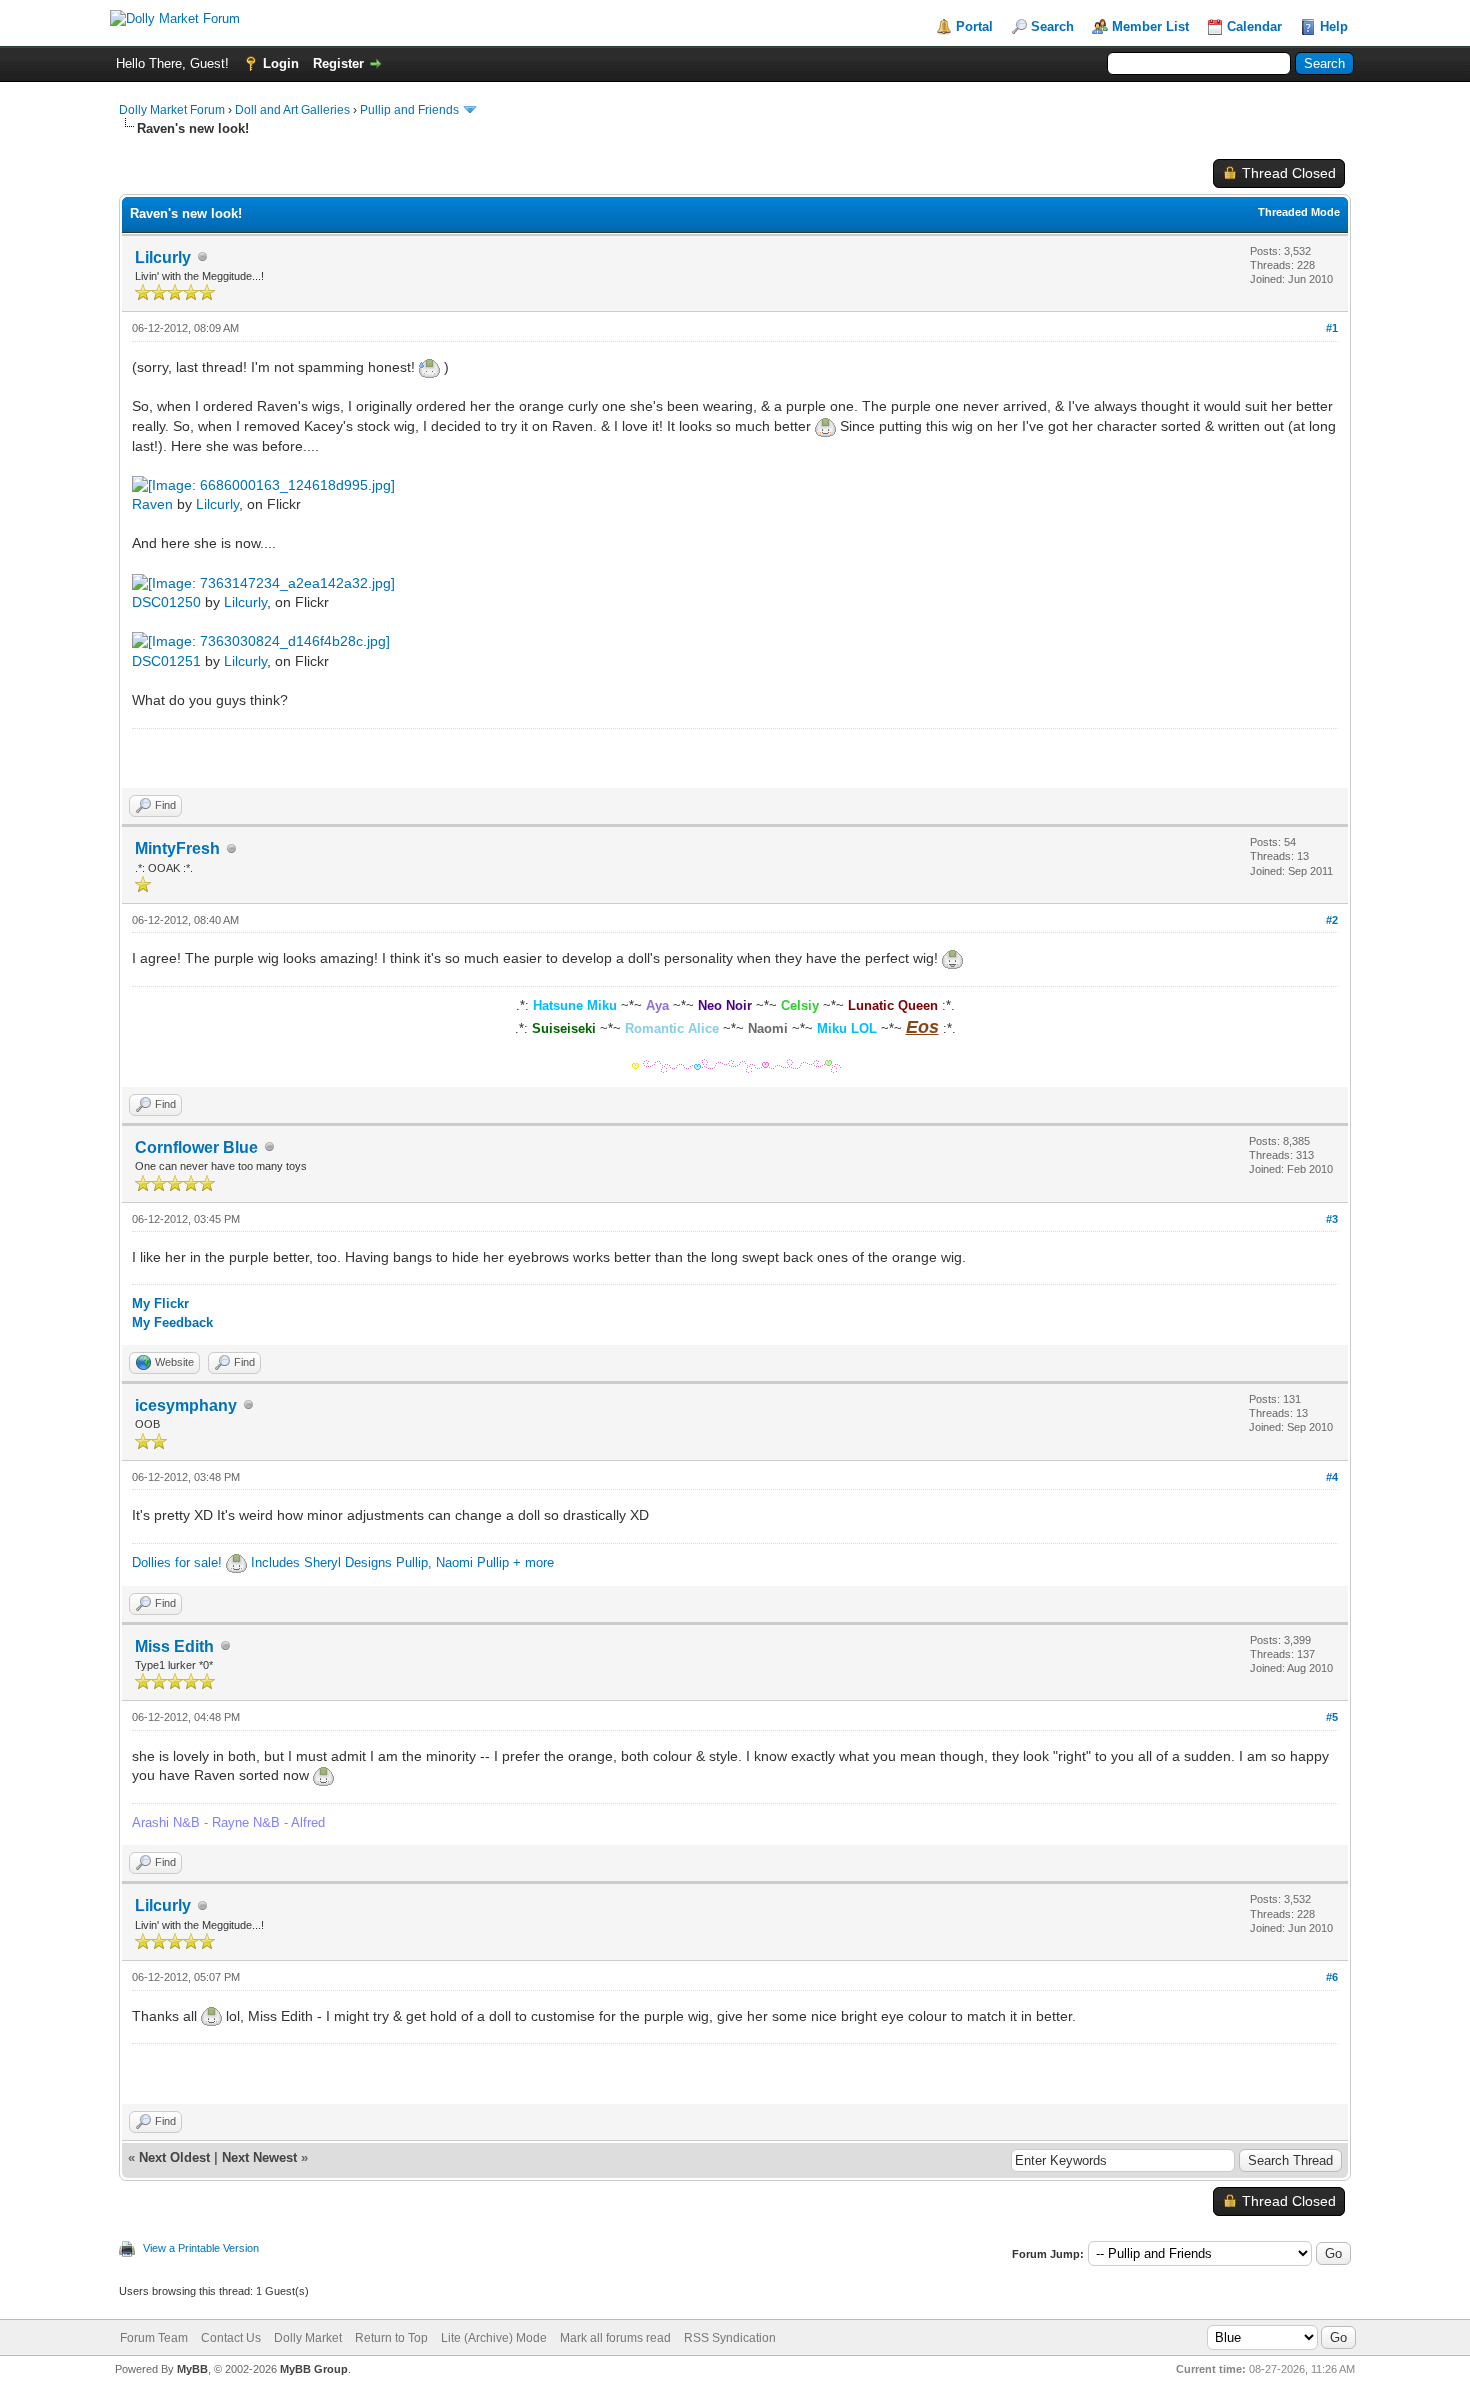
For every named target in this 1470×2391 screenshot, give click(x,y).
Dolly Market (308, 2338)
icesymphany (186, 1405)
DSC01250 (166, 602)
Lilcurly (163, 257)
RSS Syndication (730, 2338)
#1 (1332, 328)
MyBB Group (314, 2369)
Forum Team (154, 2338)
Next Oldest (174, 2157)
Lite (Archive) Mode (494, 2338)
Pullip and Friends (411, 110)
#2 (1332, 920)
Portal (974, 26)
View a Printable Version (201, 2248)
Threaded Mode (1299, 212)
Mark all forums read (615, 2338)
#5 (1332, 1717)
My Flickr (160, 1303)
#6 (1332, 1977)
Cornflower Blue (196, 1147)
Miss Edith (174, 1646)
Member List (1150, 26)
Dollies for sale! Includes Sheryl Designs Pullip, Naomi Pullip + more (343, 1562)
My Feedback (172, 1322)
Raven (152, 504)
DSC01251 (166, 661)
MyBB (192, 2369)
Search (1052, 26)
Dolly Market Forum (172, 110)
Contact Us (231, 2338)
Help (1334, 26)
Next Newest (259, 2157)
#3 (1332, 1219)
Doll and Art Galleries (292, 110)
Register (338, 63)
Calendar (1254, 26)
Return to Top (391, 2338)
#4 (1332, 1477)
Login (281, 63)
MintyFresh (177, 848)
